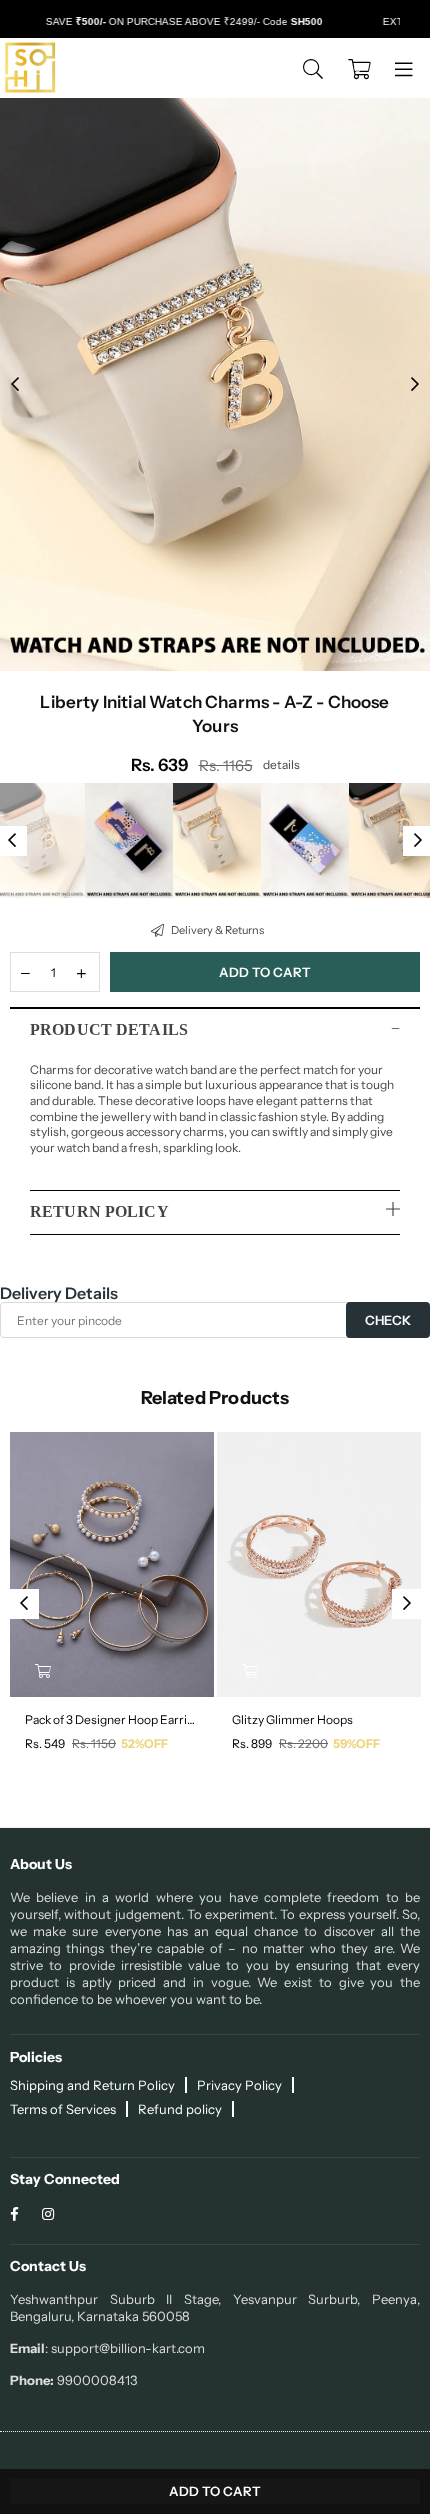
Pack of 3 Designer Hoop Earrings (112, 1719)
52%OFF (144, 1743)
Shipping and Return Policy (92, 2085)
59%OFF (356, 1743)
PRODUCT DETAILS (109, 1029)
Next (415, 385)
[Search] (313, 68)
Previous (15, 385)
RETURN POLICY (99, 1211)
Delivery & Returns (216, 930)
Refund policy (180, 2109)
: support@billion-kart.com (125, 2348)
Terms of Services (63, 2109)
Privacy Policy (239, 2085)
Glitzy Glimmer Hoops (292, 1719)
